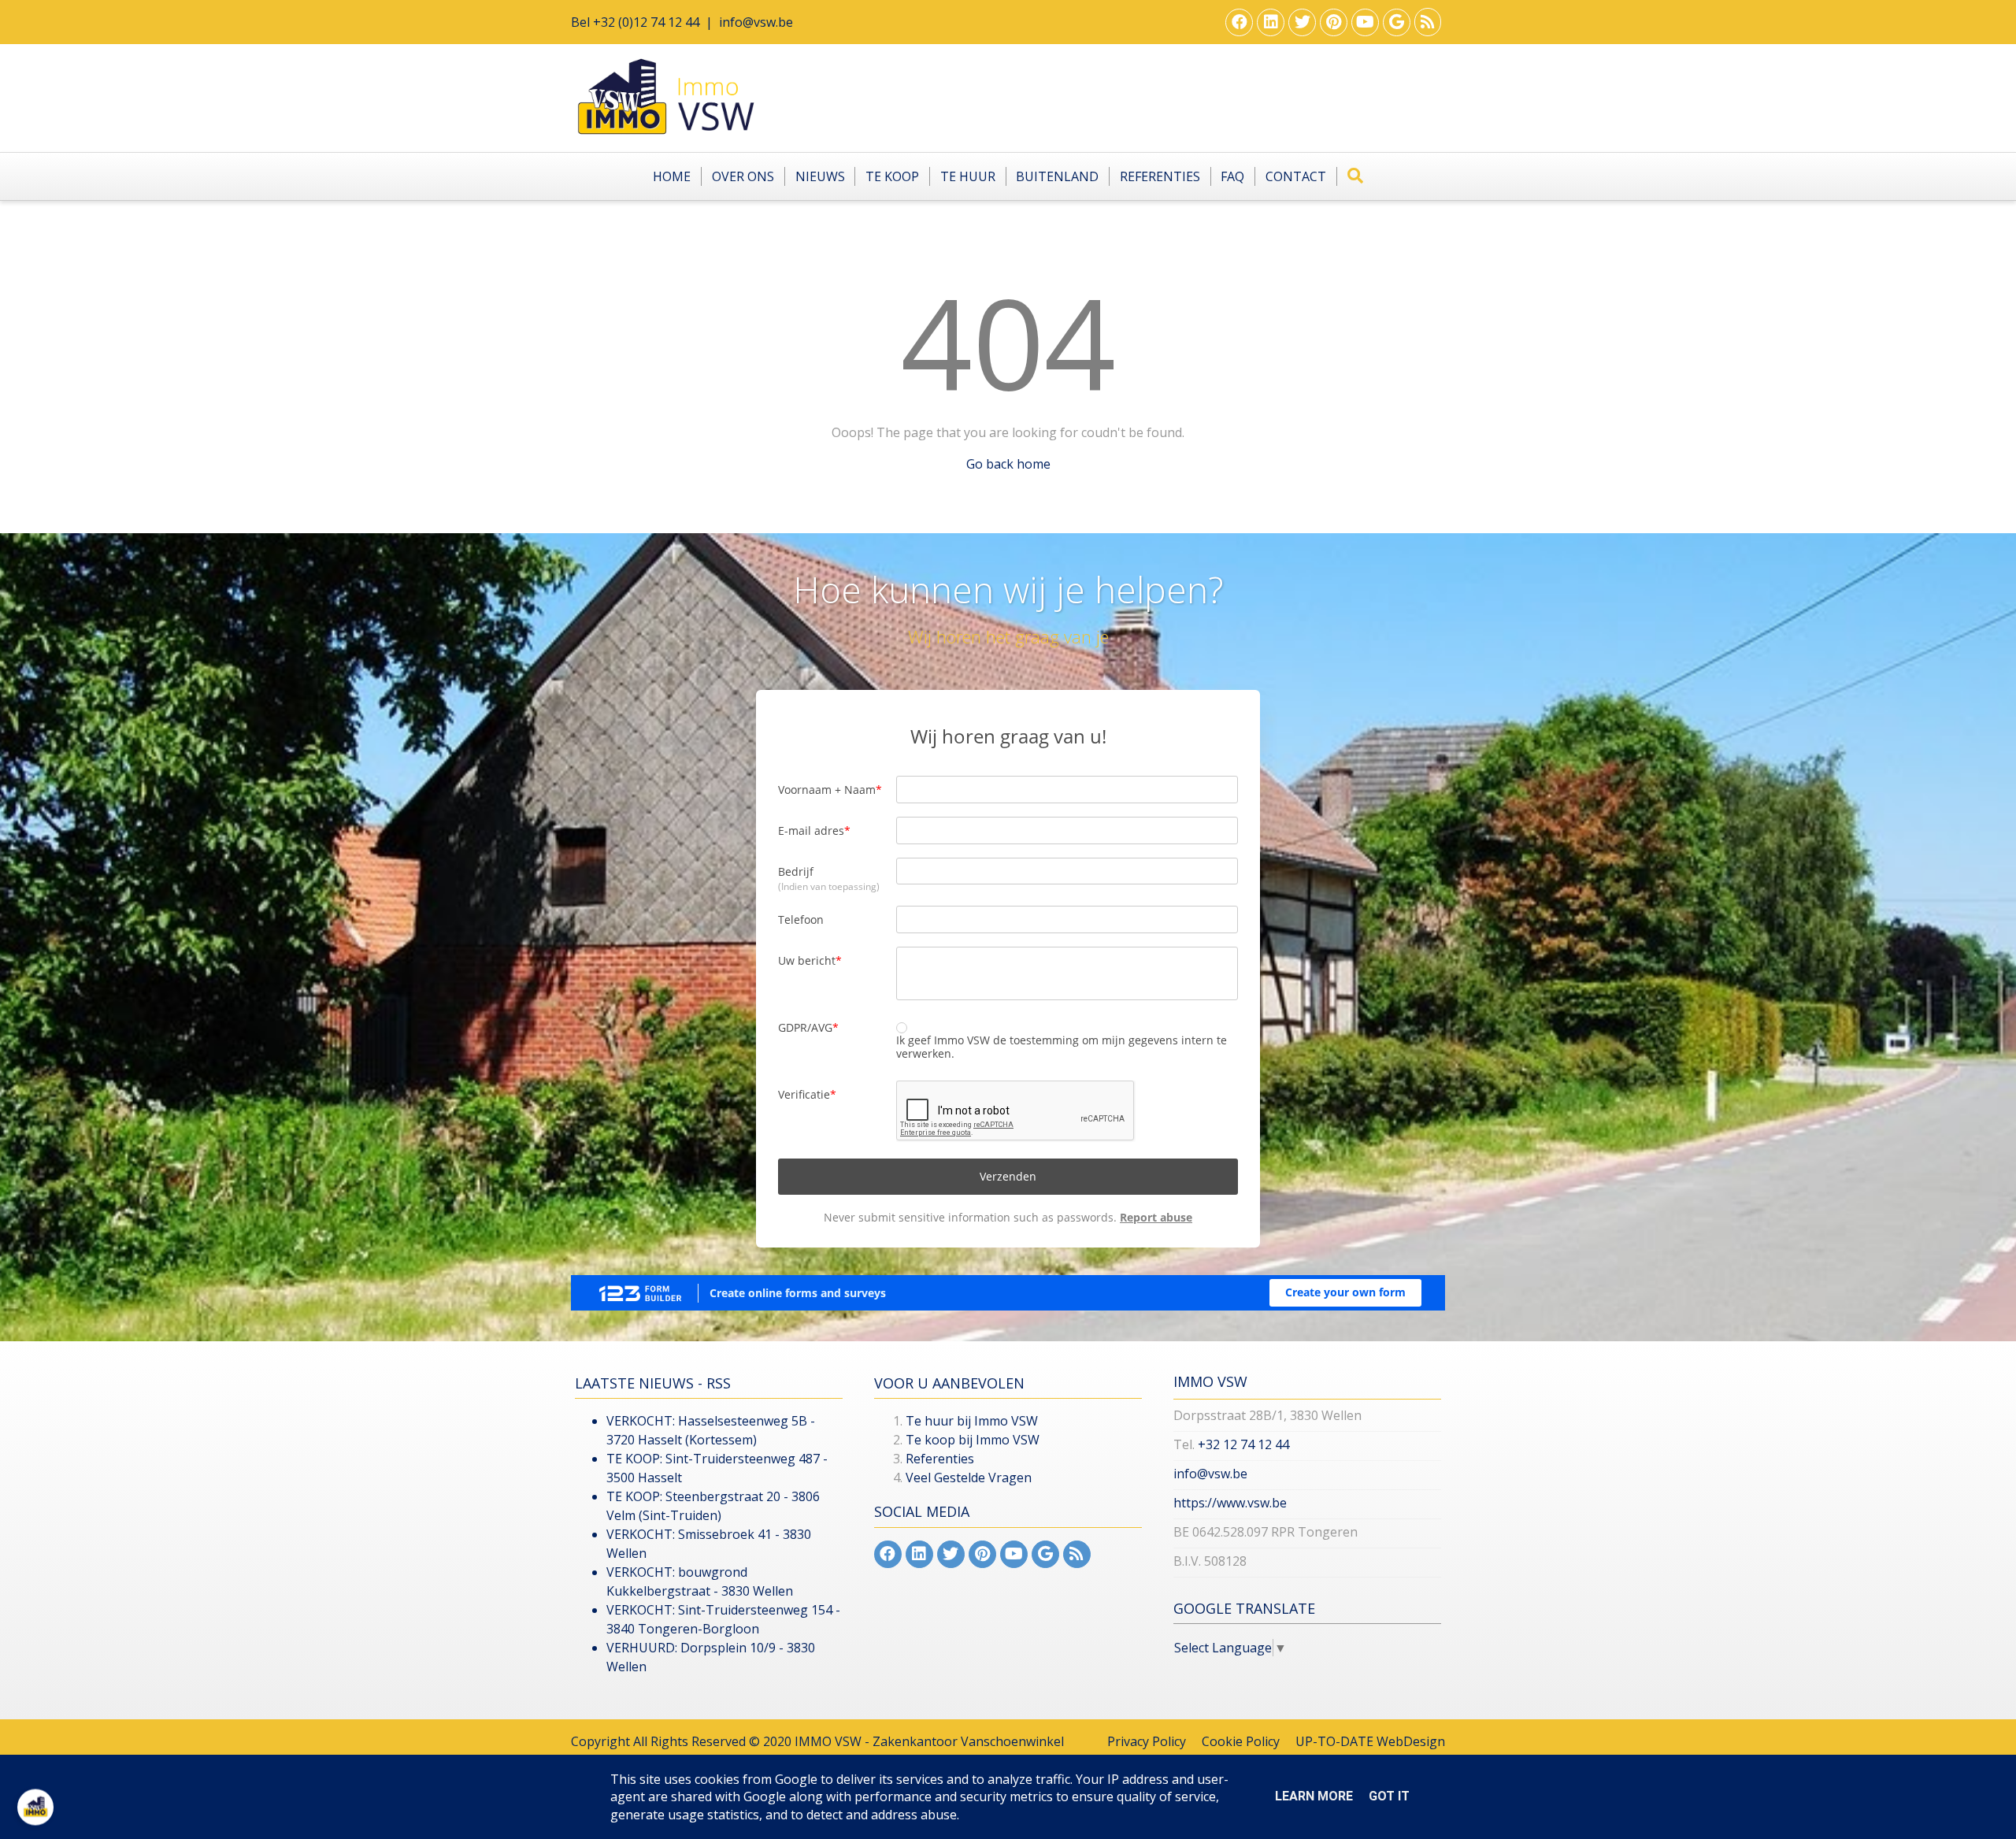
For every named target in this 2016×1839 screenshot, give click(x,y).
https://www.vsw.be (1230, 1503)
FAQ (1232, 176)
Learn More (1314, 1796)
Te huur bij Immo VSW (972, 1421)
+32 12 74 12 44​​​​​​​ (1243, 1444)
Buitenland (1057, 176)
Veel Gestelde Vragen (969, 1478)
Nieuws (820, 176)
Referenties (1160, 176)
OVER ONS (743, 176)
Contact (1296, 176)
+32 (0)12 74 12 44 (646, 22)
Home (672, 176)
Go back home (1008, 464)
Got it (1389, 1796)
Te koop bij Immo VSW (973, 1440)
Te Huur (968, 176)
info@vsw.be (756, 22)
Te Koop (892, 176)
